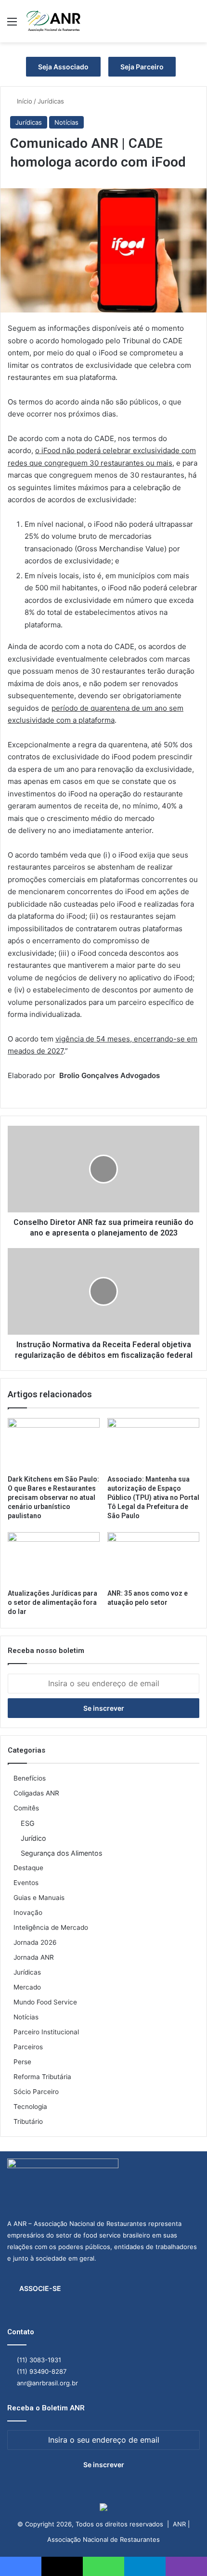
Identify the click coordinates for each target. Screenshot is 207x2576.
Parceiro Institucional (46, 2032)
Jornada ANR (34, 1957)
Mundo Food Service (45, 2002)
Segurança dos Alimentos (61, 1853)
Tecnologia (30, 2107)
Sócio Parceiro (36, 2092)
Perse (22, 2062)
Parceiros (28, 2047)
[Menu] (12, 25)
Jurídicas (51, 101)
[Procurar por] (195, 25)
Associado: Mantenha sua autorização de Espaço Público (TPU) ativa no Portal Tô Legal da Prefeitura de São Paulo (153, 1497)
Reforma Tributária (42, 2077)
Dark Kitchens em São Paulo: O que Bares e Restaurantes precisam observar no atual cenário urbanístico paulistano (53, 1497)
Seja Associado (63, 67)
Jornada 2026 (35, 1942)
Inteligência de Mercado (51, 1927)
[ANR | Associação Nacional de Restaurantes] (54, 21)
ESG (28, 1823)
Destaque (28, 1868)
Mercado (27, 1987)
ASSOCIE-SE (40, 2288)
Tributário (28, 2121)
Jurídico (33, 1838)
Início (24, 101)
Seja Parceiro (142, 67)
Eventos (26, 1883)
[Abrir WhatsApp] (183, 2552)
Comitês (26, 1808)
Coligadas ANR (36, 1793)
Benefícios (30, 1778)
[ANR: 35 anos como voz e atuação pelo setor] (153, 1558)
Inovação (28, 1912)
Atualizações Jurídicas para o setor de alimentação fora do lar (52, 1602)
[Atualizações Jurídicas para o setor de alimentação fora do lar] (54, 1558)
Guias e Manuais (39, 1898)
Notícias (66, 122)
